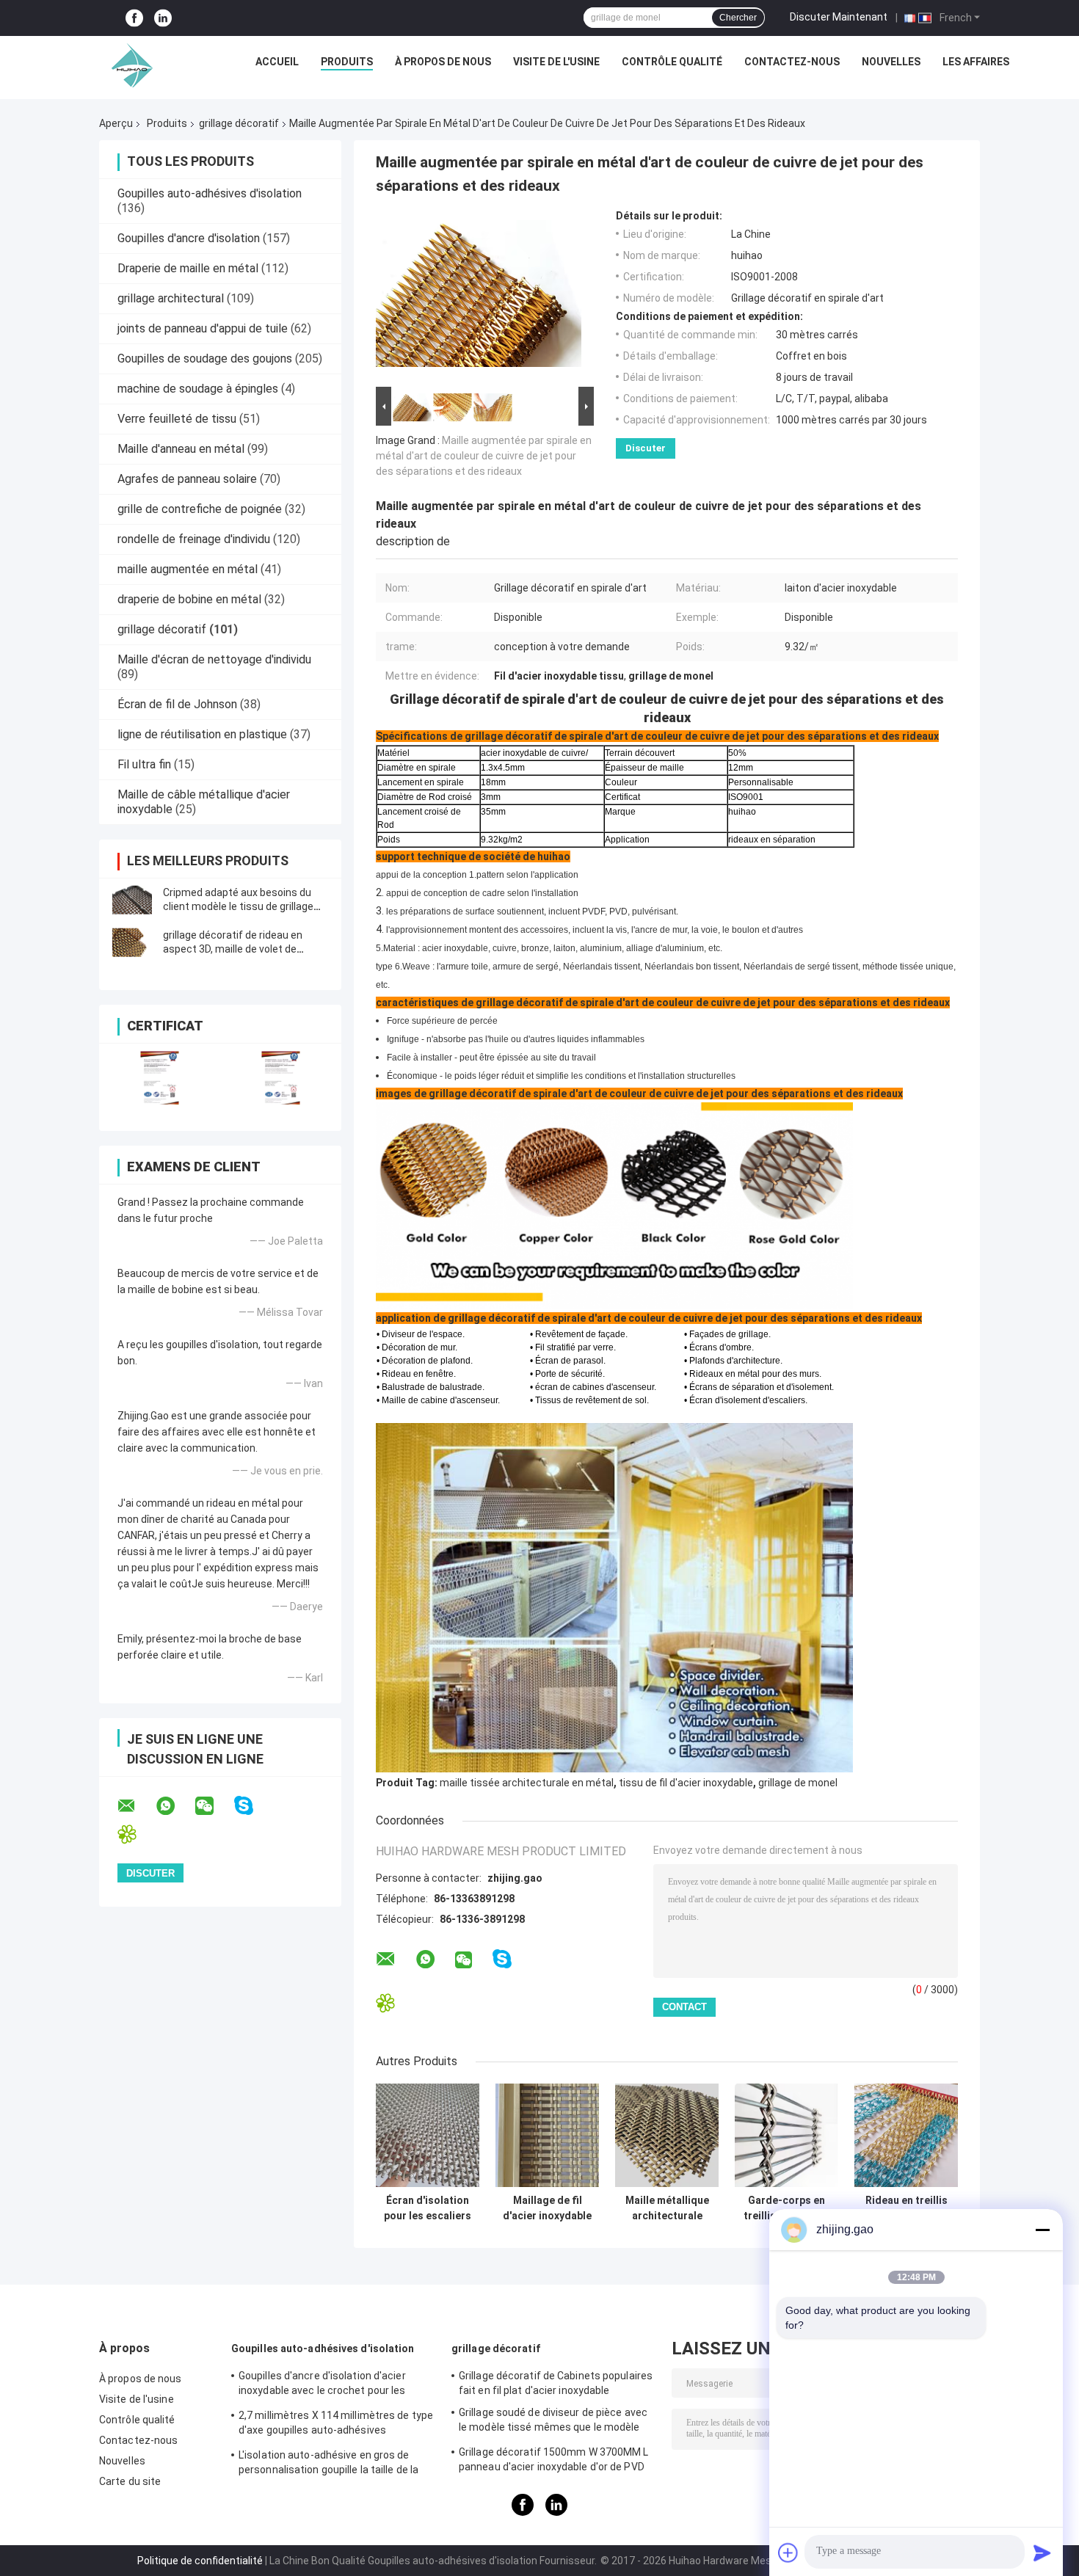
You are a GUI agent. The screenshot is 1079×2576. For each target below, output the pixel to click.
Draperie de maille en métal (188, 268)
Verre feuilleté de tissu (177, 419)
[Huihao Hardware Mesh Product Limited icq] (136, 1834)
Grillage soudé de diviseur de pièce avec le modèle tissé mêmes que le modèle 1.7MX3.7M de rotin (553, 2422)
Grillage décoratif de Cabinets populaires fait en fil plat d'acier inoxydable (556, 2383)
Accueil (277, 62)
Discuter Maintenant (839, 17)
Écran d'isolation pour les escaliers (428, 2208)
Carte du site (130, 2481)
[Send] (1042, 2553)
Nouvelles (891, 62)
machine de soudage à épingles (198, 389)
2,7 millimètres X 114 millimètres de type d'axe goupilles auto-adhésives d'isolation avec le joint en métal (336, 2425)
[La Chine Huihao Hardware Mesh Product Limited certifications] (160, 1078)
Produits (347, 62)
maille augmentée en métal (188, 569)
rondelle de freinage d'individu (194, 539)
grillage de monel (798, 1783)
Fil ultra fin (144, 764)
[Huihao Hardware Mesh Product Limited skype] (253, 1806)
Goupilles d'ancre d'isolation (189, 238)
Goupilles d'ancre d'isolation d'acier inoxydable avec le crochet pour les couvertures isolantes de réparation (325, 2385)
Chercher (738, 18)
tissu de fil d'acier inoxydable (686, 1783)
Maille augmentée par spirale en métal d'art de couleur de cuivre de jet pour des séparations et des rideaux (484, 456)
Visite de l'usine (556, 62)
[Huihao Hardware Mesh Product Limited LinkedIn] (163, 18)
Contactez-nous (792, 62)
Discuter (646, 448)
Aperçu (116, 123)
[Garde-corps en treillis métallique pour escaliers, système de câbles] (786, 2135)
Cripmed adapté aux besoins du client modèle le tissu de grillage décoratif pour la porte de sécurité (244, 906)
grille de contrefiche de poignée (200, 509)
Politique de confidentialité (200, 2561)
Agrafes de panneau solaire (187, 479)
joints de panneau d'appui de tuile (203, 328)
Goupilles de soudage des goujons (205, 359)
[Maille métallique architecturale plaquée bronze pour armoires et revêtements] (667, 2135)
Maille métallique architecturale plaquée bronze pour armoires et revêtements (667, 2208)
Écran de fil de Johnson (177, 704)
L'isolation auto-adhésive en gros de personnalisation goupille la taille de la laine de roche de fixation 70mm (328, 2464)
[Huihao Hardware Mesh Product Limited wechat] (214, 1806)
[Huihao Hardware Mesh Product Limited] (128, 65)
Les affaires (976, 62)
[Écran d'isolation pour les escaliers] (428, 2135)
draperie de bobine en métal (189, 599)
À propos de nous (443, 62)
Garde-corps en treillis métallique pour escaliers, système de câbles (787, 2208)
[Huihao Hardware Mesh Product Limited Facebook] (134, 18)
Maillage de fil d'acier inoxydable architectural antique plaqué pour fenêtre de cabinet (547, 2208)
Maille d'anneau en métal (181, 449)
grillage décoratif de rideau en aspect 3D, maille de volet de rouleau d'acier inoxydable (233, 949)
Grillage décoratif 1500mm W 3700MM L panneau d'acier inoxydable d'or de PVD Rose (554, 2462)
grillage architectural (171, 298)
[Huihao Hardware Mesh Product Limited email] (136, 1806)
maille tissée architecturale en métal (527, 1783)
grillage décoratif (239, 123)
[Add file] (788, 2553)
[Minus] (1042, 2230)
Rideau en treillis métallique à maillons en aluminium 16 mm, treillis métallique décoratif (907, 2208)
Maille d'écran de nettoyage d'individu (214, 659)
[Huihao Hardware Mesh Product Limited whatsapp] (175, 1806)
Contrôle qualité (672, 62)
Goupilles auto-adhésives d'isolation (210, 193)
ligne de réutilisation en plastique (202, 734)
